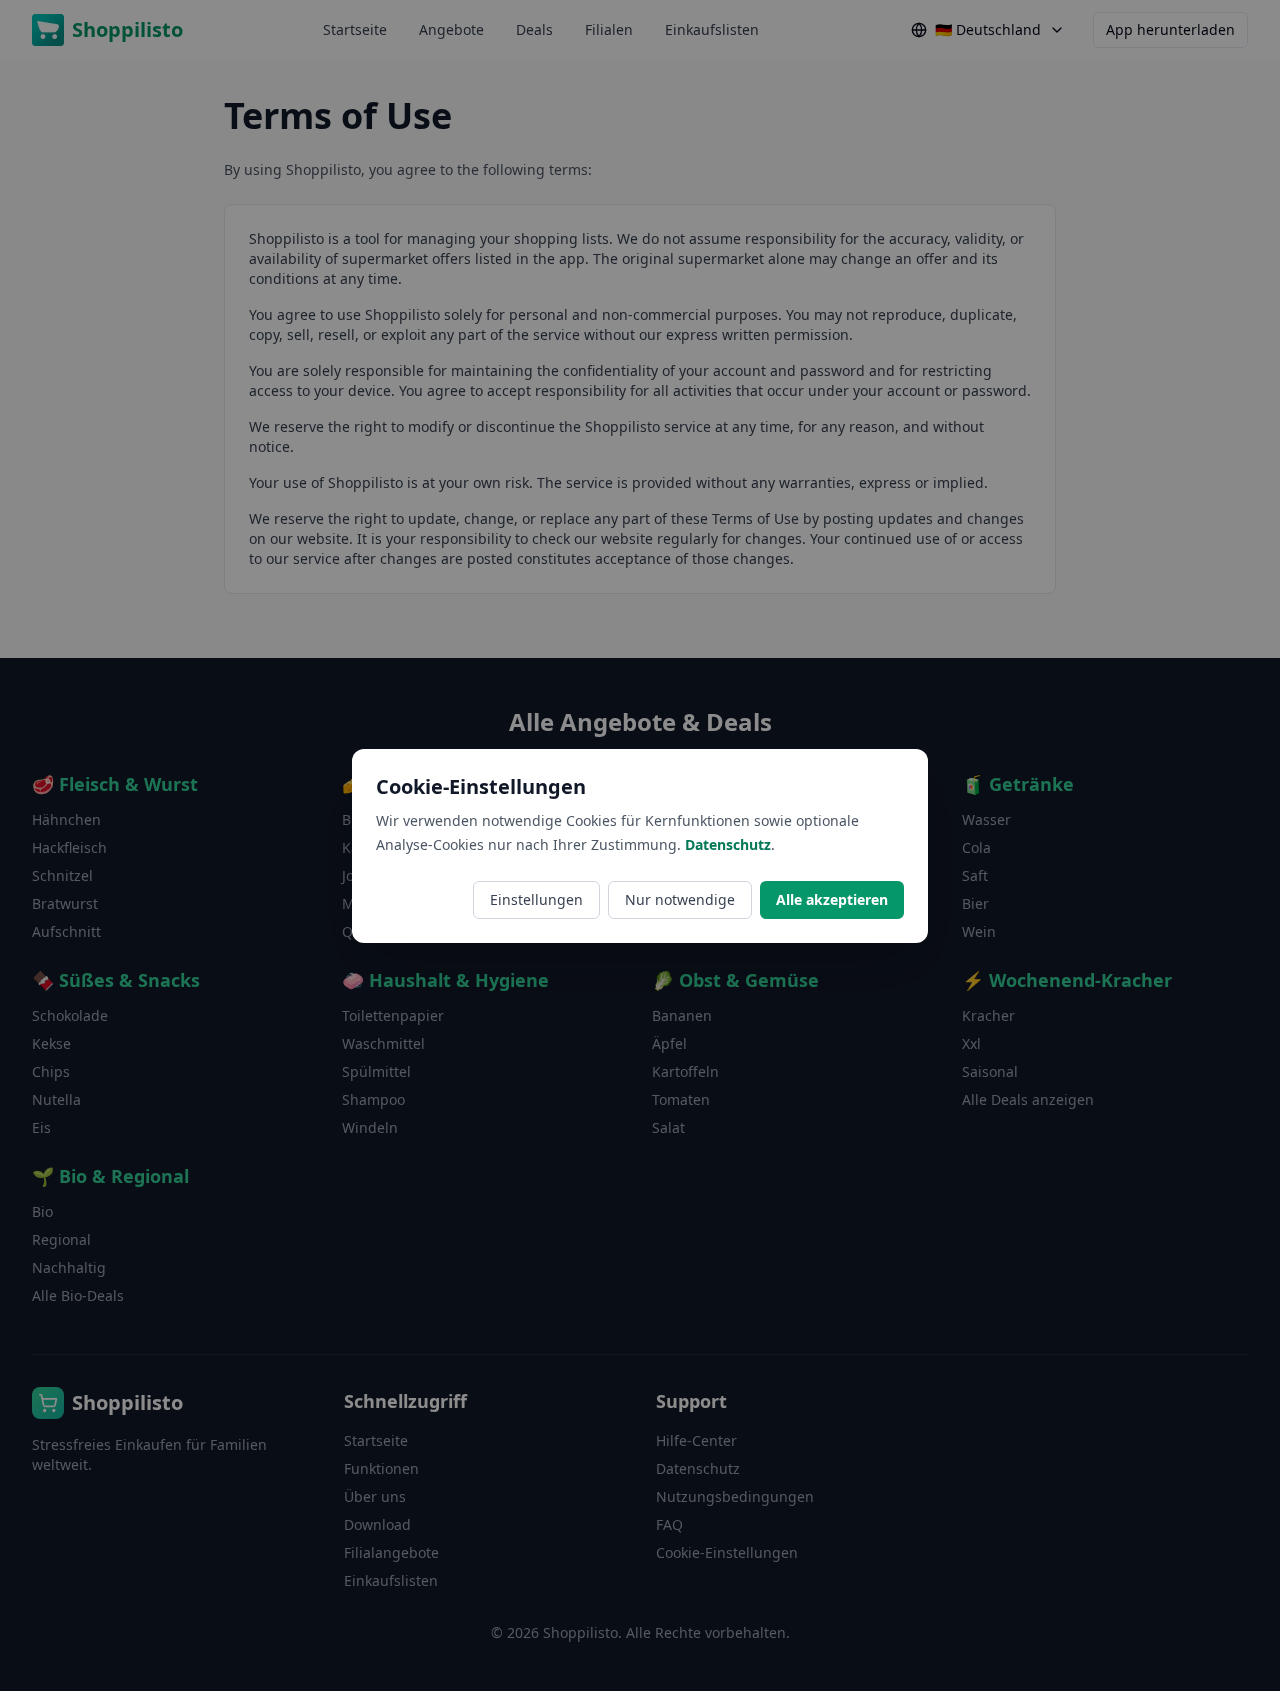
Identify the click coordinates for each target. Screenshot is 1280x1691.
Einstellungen (536, 899)
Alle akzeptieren (832, 899)
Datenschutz (728, 844)
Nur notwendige (680, 899)
